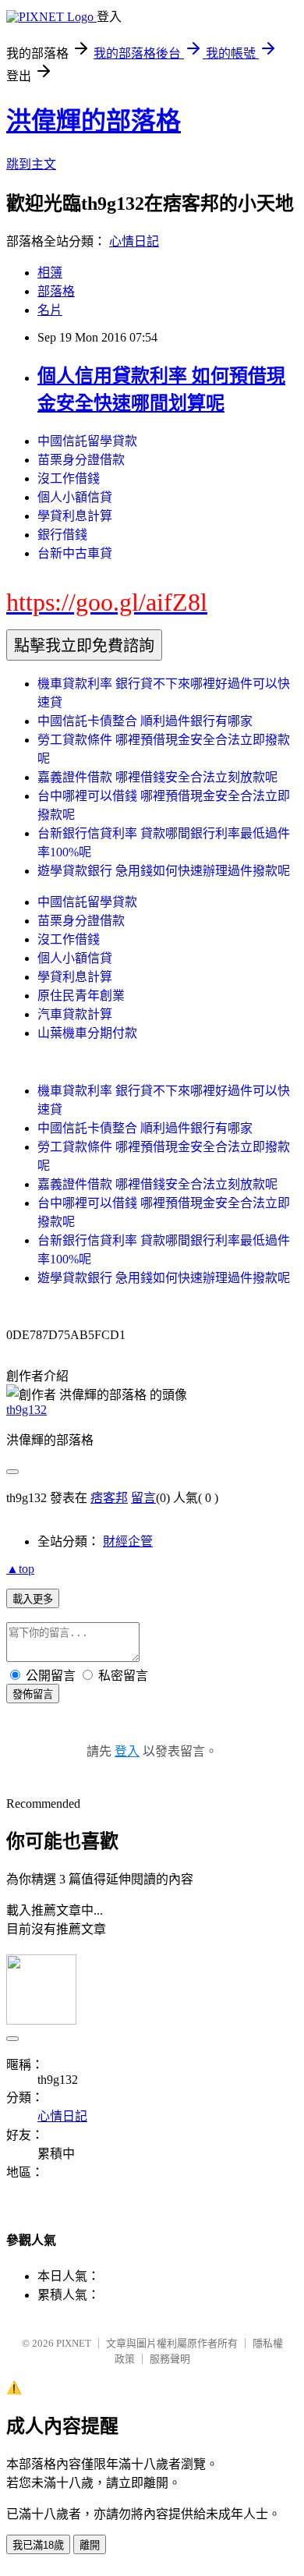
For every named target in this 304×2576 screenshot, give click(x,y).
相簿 (50, 273)
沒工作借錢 (69, 478)
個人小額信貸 (75, 497)
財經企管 (128, 1541)
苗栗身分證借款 (81, 460)
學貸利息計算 (75, 516)
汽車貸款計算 (75, 1014)
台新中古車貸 (75, 553)
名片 (50, 310)
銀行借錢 (62, 535)
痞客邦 (109, 1498)
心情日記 (134, 241)
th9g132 (27, 1410)
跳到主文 (31, 164)
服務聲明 (170, 2359)
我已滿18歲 (38, 2545)
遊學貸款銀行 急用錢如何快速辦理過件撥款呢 (164, 871)
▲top (20, 1569)
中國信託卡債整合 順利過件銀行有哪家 (145, 721)
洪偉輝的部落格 (94, 121)
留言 (143, 1498)
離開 (90, 2545)
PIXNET (74, 2343)
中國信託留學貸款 (87, 441)
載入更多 (33, 1599)
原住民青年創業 (81, 996)
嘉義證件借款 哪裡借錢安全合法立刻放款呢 (157, 777)
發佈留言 (33, 1694)
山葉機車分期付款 (87, 1033)
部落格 (56, 291)
